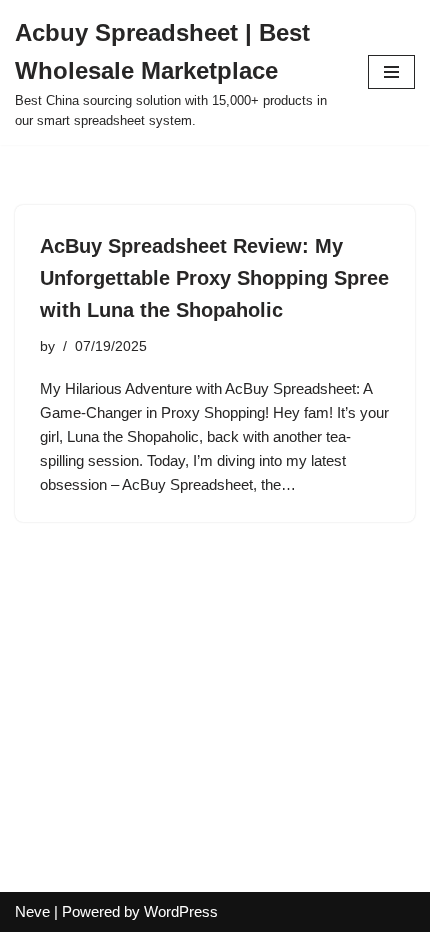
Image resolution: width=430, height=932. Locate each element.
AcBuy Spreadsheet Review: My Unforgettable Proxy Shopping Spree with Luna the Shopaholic (214, 278)
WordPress (181, 911)
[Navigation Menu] (391, 72)
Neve (32, 911)
